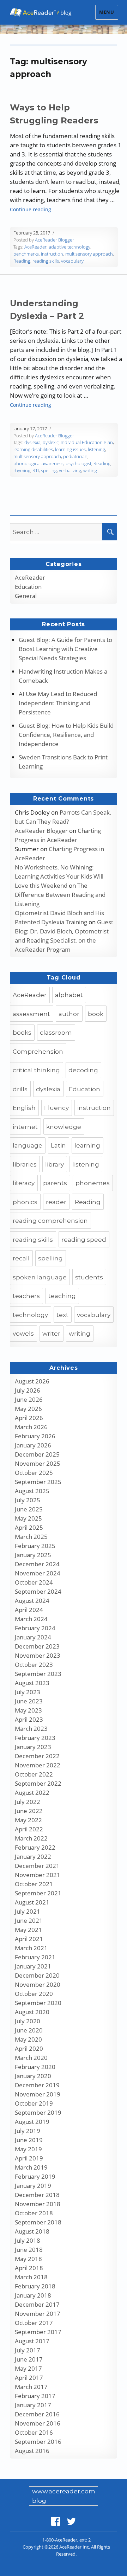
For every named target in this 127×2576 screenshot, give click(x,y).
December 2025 (37, 1454)
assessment (31, 1014)
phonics (25, 1202)
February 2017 (35, 2396)
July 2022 (28, 1802)
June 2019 (29, 2140)
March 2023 (31, 1729)
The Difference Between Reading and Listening (60, 895)
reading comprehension (50, 1221)
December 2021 (37, 1866)
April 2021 (29, 1939)
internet (25, 1127)
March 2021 (31, 1948)
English (24, 1108)
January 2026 (33, 1445)
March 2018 (31, 2277)
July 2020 (28, 2021)
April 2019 (29, 2158)
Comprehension (38, 1052)
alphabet (69, 995)
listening (96, 449)
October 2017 (34, 2323)
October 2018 (34, 2213)
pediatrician (75, 456)
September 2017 (38, 2332)
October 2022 (34, 1774)
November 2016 (38, 2423)
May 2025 (28, 1518)
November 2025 (38, 1463)
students (89, 1277)
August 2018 (32, 2231)
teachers (26, 1296)
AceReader (35, 247)
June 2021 (29, 1920)
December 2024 (37, 1564)
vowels (23, 1334)
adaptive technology (69, 247)
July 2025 (28, 1500)
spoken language (40, 1277)
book (96, 1014)
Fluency (56, 1108)
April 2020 (29, 2048)
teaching (62, 1296)
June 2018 (29, 2250)
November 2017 (38, 2314)
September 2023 (38, 1674)
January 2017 (33, 2405)
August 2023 (32, 1683)
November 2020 (38, 1984)
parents (55, 1183)
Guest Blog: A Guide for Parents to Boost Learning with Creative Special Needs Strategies (65, 649)
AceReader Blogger (55, 240)
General (26, 596)
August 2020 (32, 2012)
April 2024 (29, 1610)
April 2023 (29, 1719)
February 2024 (35, 1628)
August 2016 (32, 2451)
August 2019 (32, 2122)
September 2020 (38, 2003)
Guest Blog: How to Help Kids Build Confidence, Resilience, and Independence (66, 735)
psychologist (78, 463)
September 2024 (38, 1591)
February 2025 (35, 1546)
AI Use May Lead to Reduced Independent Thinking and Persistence (58, 703)
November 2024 (38, 1573)
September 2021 (38, 1893)
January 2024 (33, 1637)
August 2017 (32, 2341)
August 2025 (32, 1491)
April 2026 (29, 1418)
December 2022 (37, 1756)
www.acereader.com (64, 2491)
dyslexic (51, 442)
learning (87, 1145)
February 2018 (35, 2286)
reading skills (46, 261)
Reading (22, 261)
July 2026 (28, 1390)
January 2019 (33, 2186)
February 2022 (35, 1847)
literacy (24, 1183)
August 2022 (32, 1793)
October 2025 (34, 1473)
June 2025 (29, 1509)
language (28, 1145)
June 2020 (29, 2030)
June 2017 (29, 2359)
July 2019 (28, 2131)
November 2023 (38, 1655)
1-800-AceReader (60, 2540)
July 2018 (28, 2240)
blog (39, 2501)
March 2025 (31, 1537)
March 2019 (31, 2167)
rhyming (22, 470)
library (55, 1164)
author (69, 1014)
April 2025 (29, 1527)
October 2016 (34, 2432)
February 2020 (35, 2067)
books (22, 1033)
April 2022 (29, 1829)
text (62, 1315)
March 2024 (31, 1619)
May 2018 (28, 2259)
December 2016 (37, 2414)
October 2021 (34, 1884)
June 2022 (29, 1811)
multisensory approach (89, 254)
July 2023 (28, 1692)
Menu (107, 12)
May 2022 (28, 1820)
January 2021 (33, 1966)
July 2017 (28, 2350)
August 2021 (32, 1902)
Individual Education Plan (87, 442)
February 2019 (35, 2176)
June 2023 (29, 1701)
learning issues (70, 449)
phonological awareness (38, 463)
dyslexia (32, 442)
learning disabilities (33, 449)
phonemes (93, 1183)
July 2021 (28, 1911)
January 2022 (33, 1856)
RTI (36, 470)
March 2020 (31, 2058)
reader (56, 1202)
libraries (25, 1164)
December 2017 (37, 2304)
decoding (83, 1070)
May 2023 (28, 1710)
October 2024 (34, 1582)
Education (28, 587)
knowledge (64, 1127)
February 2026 (35, 1436)
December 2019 (37, 2085)
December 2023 (37, 1646)
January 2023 (33, 1747)
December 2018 (37, 2195)
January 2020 (33, 2076)
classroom (56, 1033)
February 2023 (35, 1738)
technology (30, 1315)
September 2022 (38, 1783)
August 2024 (32, 1601)
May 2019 (28, 2149)
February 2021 (35, 1957)
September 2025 (38, 1482)
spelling (49, 470)
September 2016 (38, 2442)
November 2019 (38, 2094)
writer (51, 1334)
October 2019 (34, 2103)
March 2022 (31, 1838)
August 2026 (32, 1381)
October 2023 (34, 1665)
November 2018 (38, 2204)
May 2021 (28, 1930)
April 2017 (29, 2378)
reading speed (84, 1240)
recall (21, 1258)
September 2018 (38, 2222)
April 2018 (29, 2268)
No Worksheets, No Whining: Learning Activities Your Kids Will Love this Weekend (59, 876)
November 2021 (38, 1875)
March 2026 (31, 1427)
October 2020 (34, 1994)
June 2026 (29, 1399)
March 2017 (31, 2387)
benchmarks (26, 254)
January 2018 (33, 2295)
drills (20, 1089)
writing (90, 470)
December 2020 (37, 1975)
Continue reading (31, 209)
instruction (52, 254)
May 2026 (28, 1409)
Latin (58, 1145)
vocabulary (72, 261)
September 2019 (38, 2112)
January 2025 (33, 1555)
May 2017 (28, 2368)
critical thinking (36, 1070)
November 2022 (38, 1765)
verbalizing (70, 470)
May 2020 (28, 2039)
